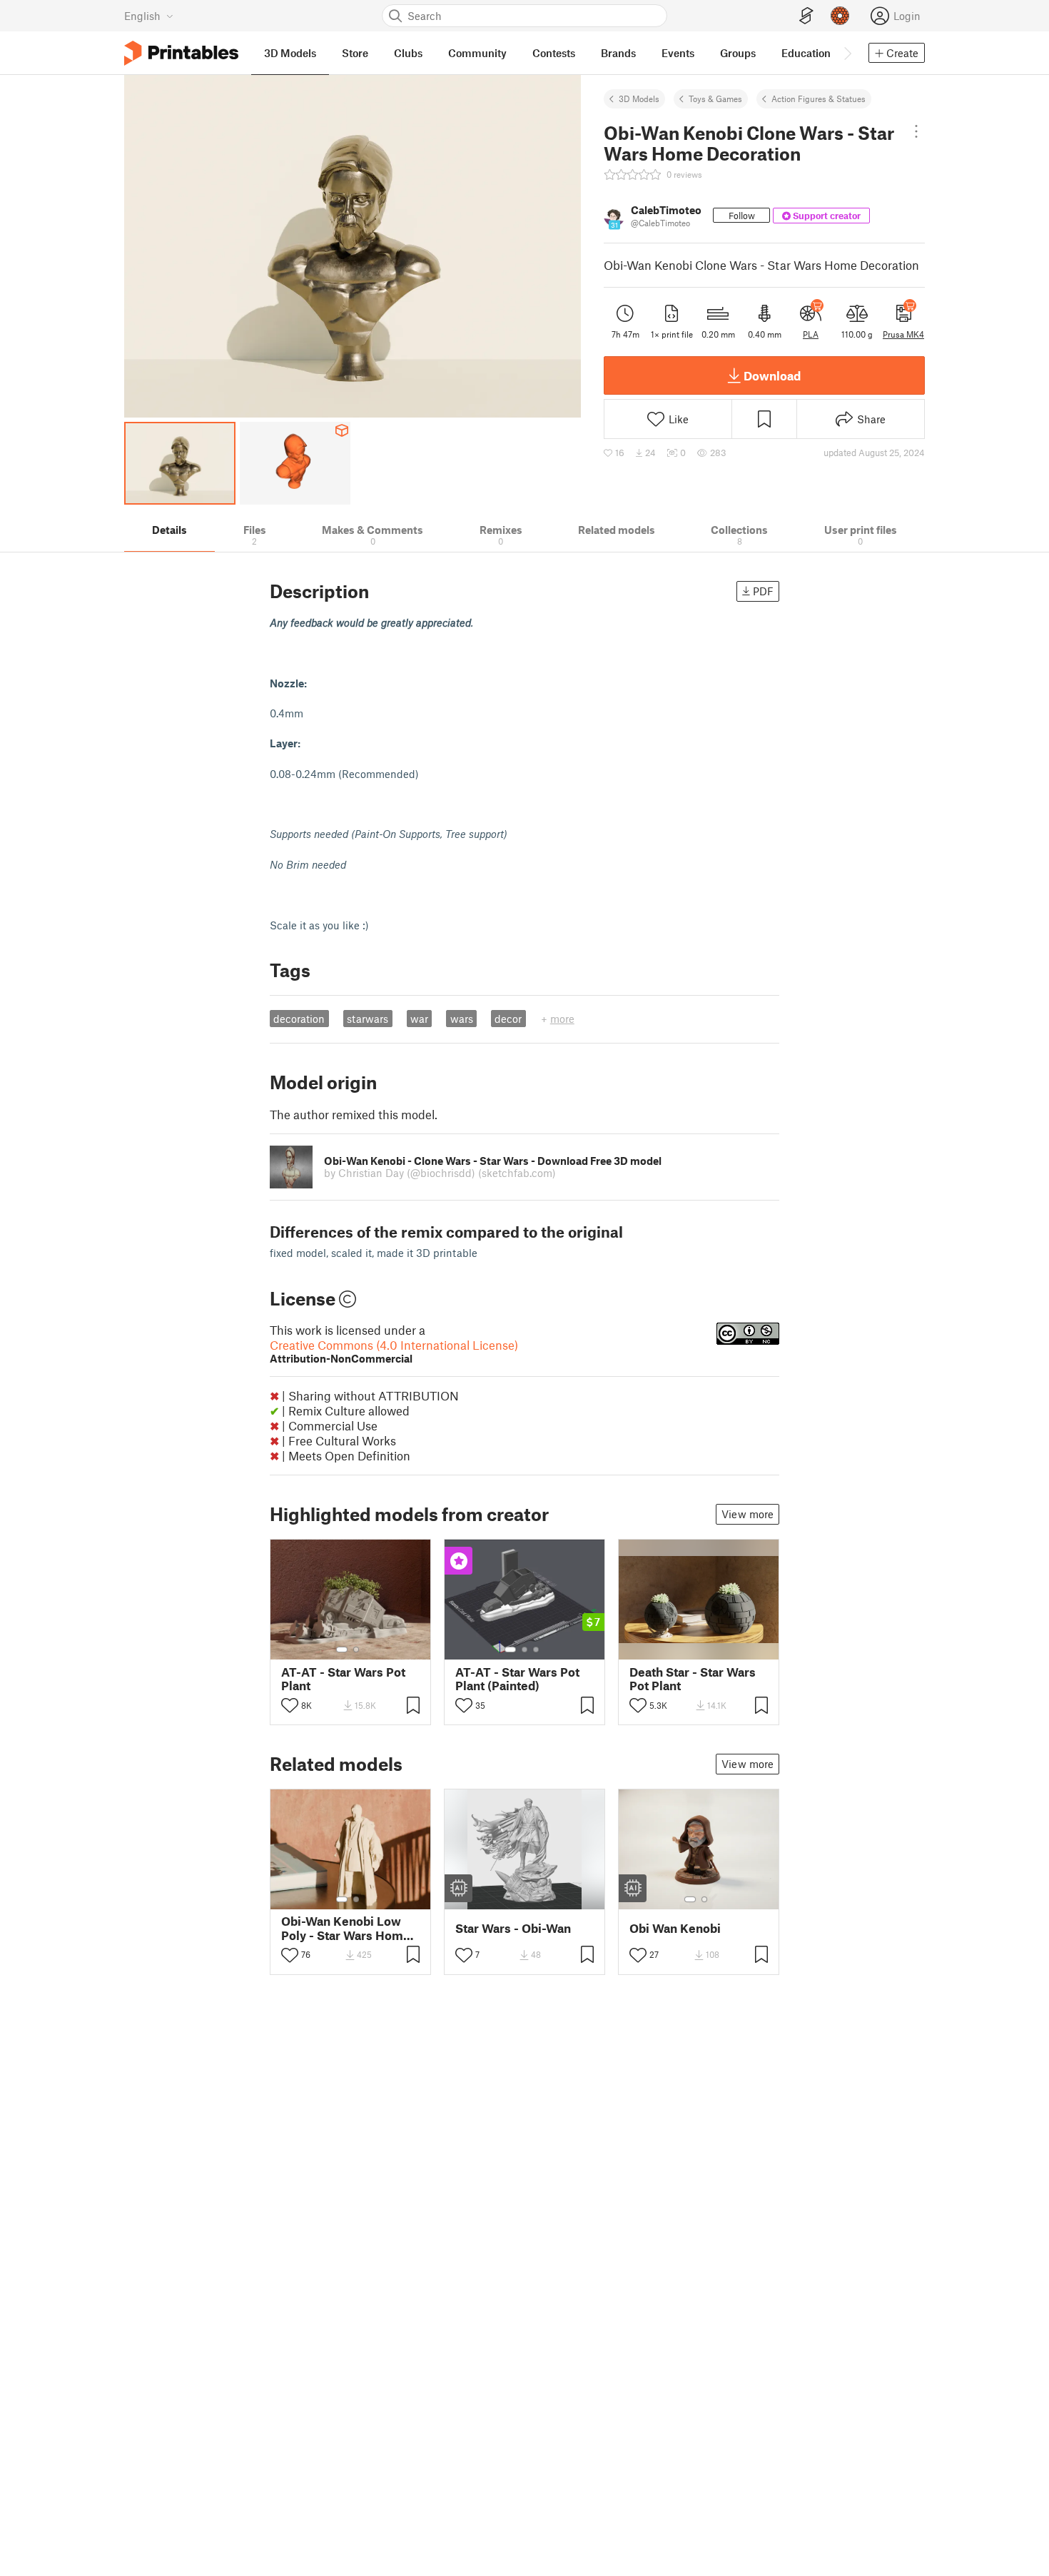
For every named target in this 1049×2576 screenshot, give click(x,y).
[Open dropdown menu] (916, 131)
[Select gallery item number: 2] (356, 1650)
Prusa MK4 (903, 334)
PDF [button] (763, 591)
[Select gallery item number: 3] (536, 1650)
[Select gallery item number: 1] (342, 1650)
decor (508, 1019)
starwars (368, 1019)
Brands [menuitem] (618, 53)
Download (772, 375)
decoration (299, 1019)
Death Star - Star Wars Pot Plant (693, 1679)
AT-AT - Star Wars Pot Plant (343, 1679)
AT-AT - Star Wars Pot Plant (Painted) (517, 1679)
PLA (811, 334)
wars (462, 1019)
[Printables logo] (181, 53)
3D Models (639, 99)
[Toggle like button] (290, 1705)
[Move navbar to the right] (847, 53)
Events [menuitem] (678, 53)
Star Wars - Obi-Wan (513, 1928)
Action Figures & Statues (819, 99)
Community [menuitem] (477, 53)
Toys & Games (715, 99)
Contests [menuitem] (554, 53)
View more (748, 1514)
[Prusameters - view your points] (840, 16)
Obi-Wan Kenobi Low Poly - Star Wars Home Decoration (346, 1928)
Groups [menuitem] (738, 53)
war (419, 1019)
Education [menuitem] (806, 53)
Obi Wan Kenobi (675, 1928)
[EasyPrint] (806, 16)
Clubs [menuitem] (408, 53)
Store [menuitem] (355, 53)
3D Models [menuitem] (290, 53)
